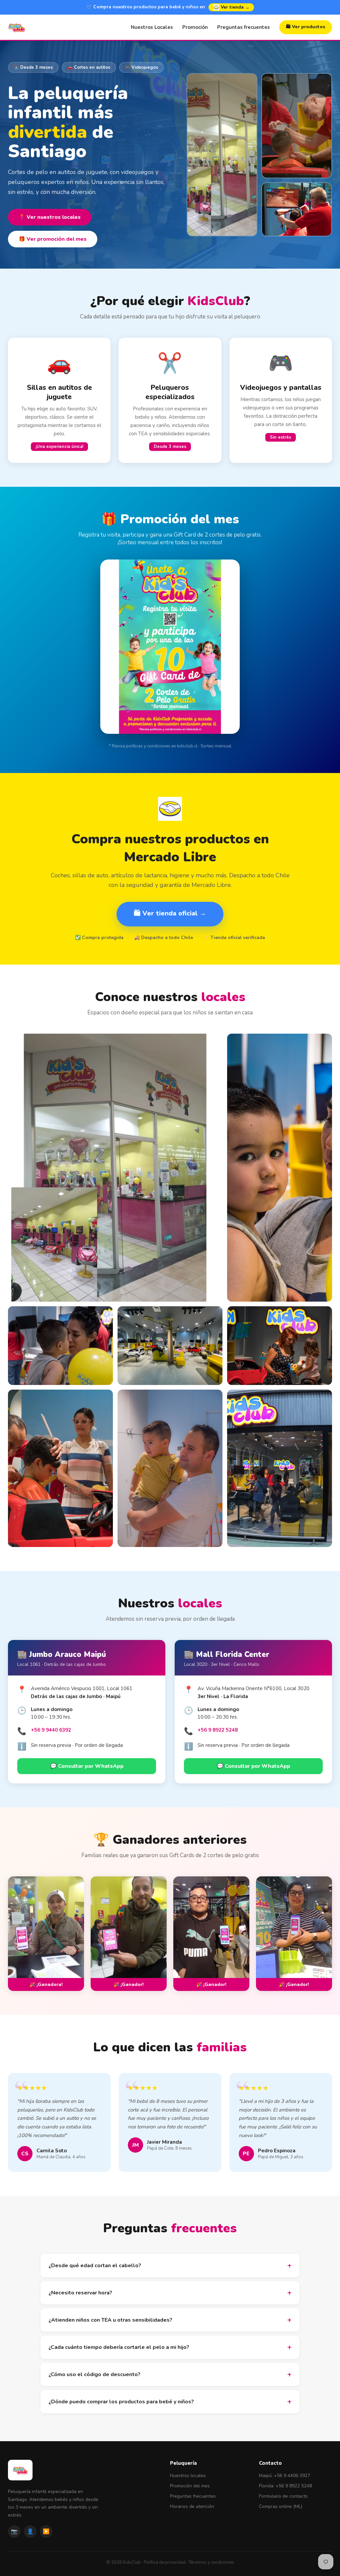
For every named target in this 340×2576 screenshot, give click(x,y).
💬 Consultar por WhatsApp (87, 1766)
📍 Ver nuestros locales (50, 217)
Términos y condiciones (211, 2562)
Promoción (195, 27)
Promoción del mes (190, 2486)
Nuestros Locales (152, 27)
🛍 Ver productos (306, 27)
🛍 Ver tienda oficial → (170, 913)
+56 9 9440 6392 (51, 1730)
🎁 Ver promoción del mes (53, 239)
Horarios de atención (192, 2506)
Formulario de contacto (283, 2496)
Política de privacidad (165, 2562)
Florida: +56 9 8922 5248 (285, 2486)
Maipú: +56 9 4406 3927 (285, 2476)
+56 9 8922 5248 (218, 1730)
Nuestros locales (188, 2476)
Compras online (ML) (281, 2506)
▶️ (46, 2532)
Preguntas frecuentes (244, 27)
